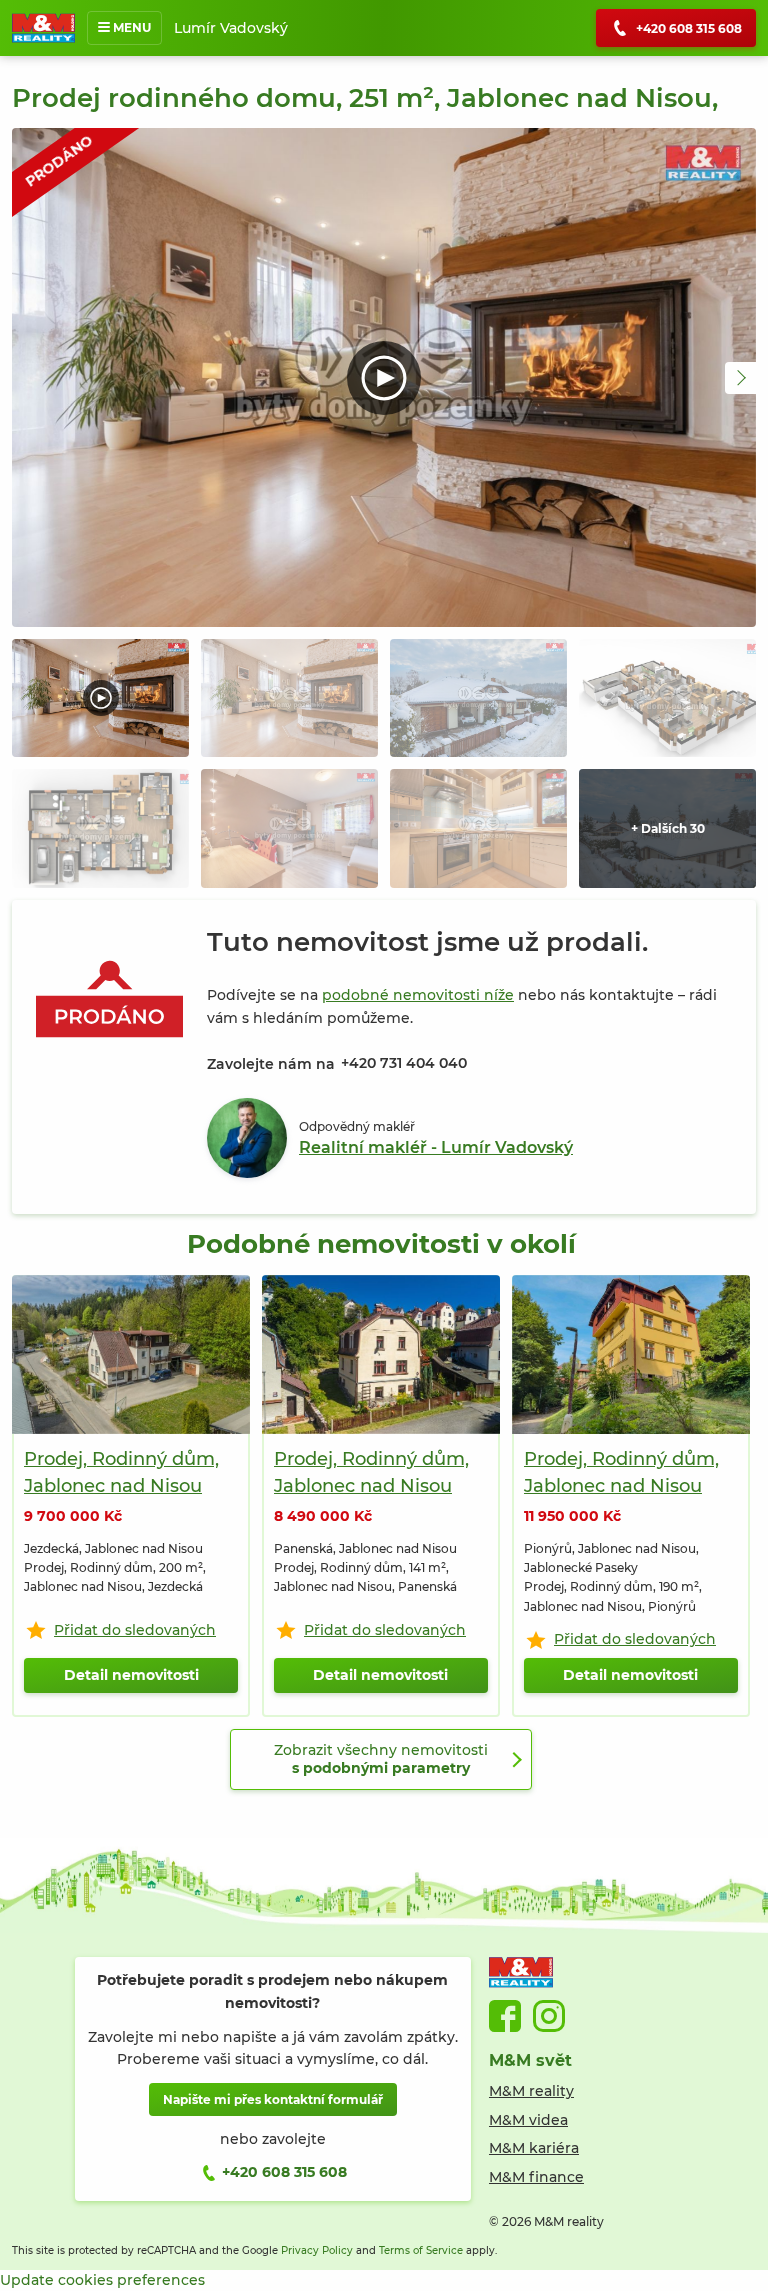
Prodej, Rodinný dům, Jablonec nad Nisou (121, 1472)
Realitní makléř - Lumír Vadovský (436, 1147)
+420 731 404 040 (404, 1063)
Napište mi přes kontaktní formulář (273, 2099)
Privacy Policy (317, 2250)
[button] (741, 378)
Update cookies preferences (102, 2280)
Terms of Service (421, 2250)
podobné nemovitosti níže (418, 995)
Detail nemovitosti (131, 1675)
